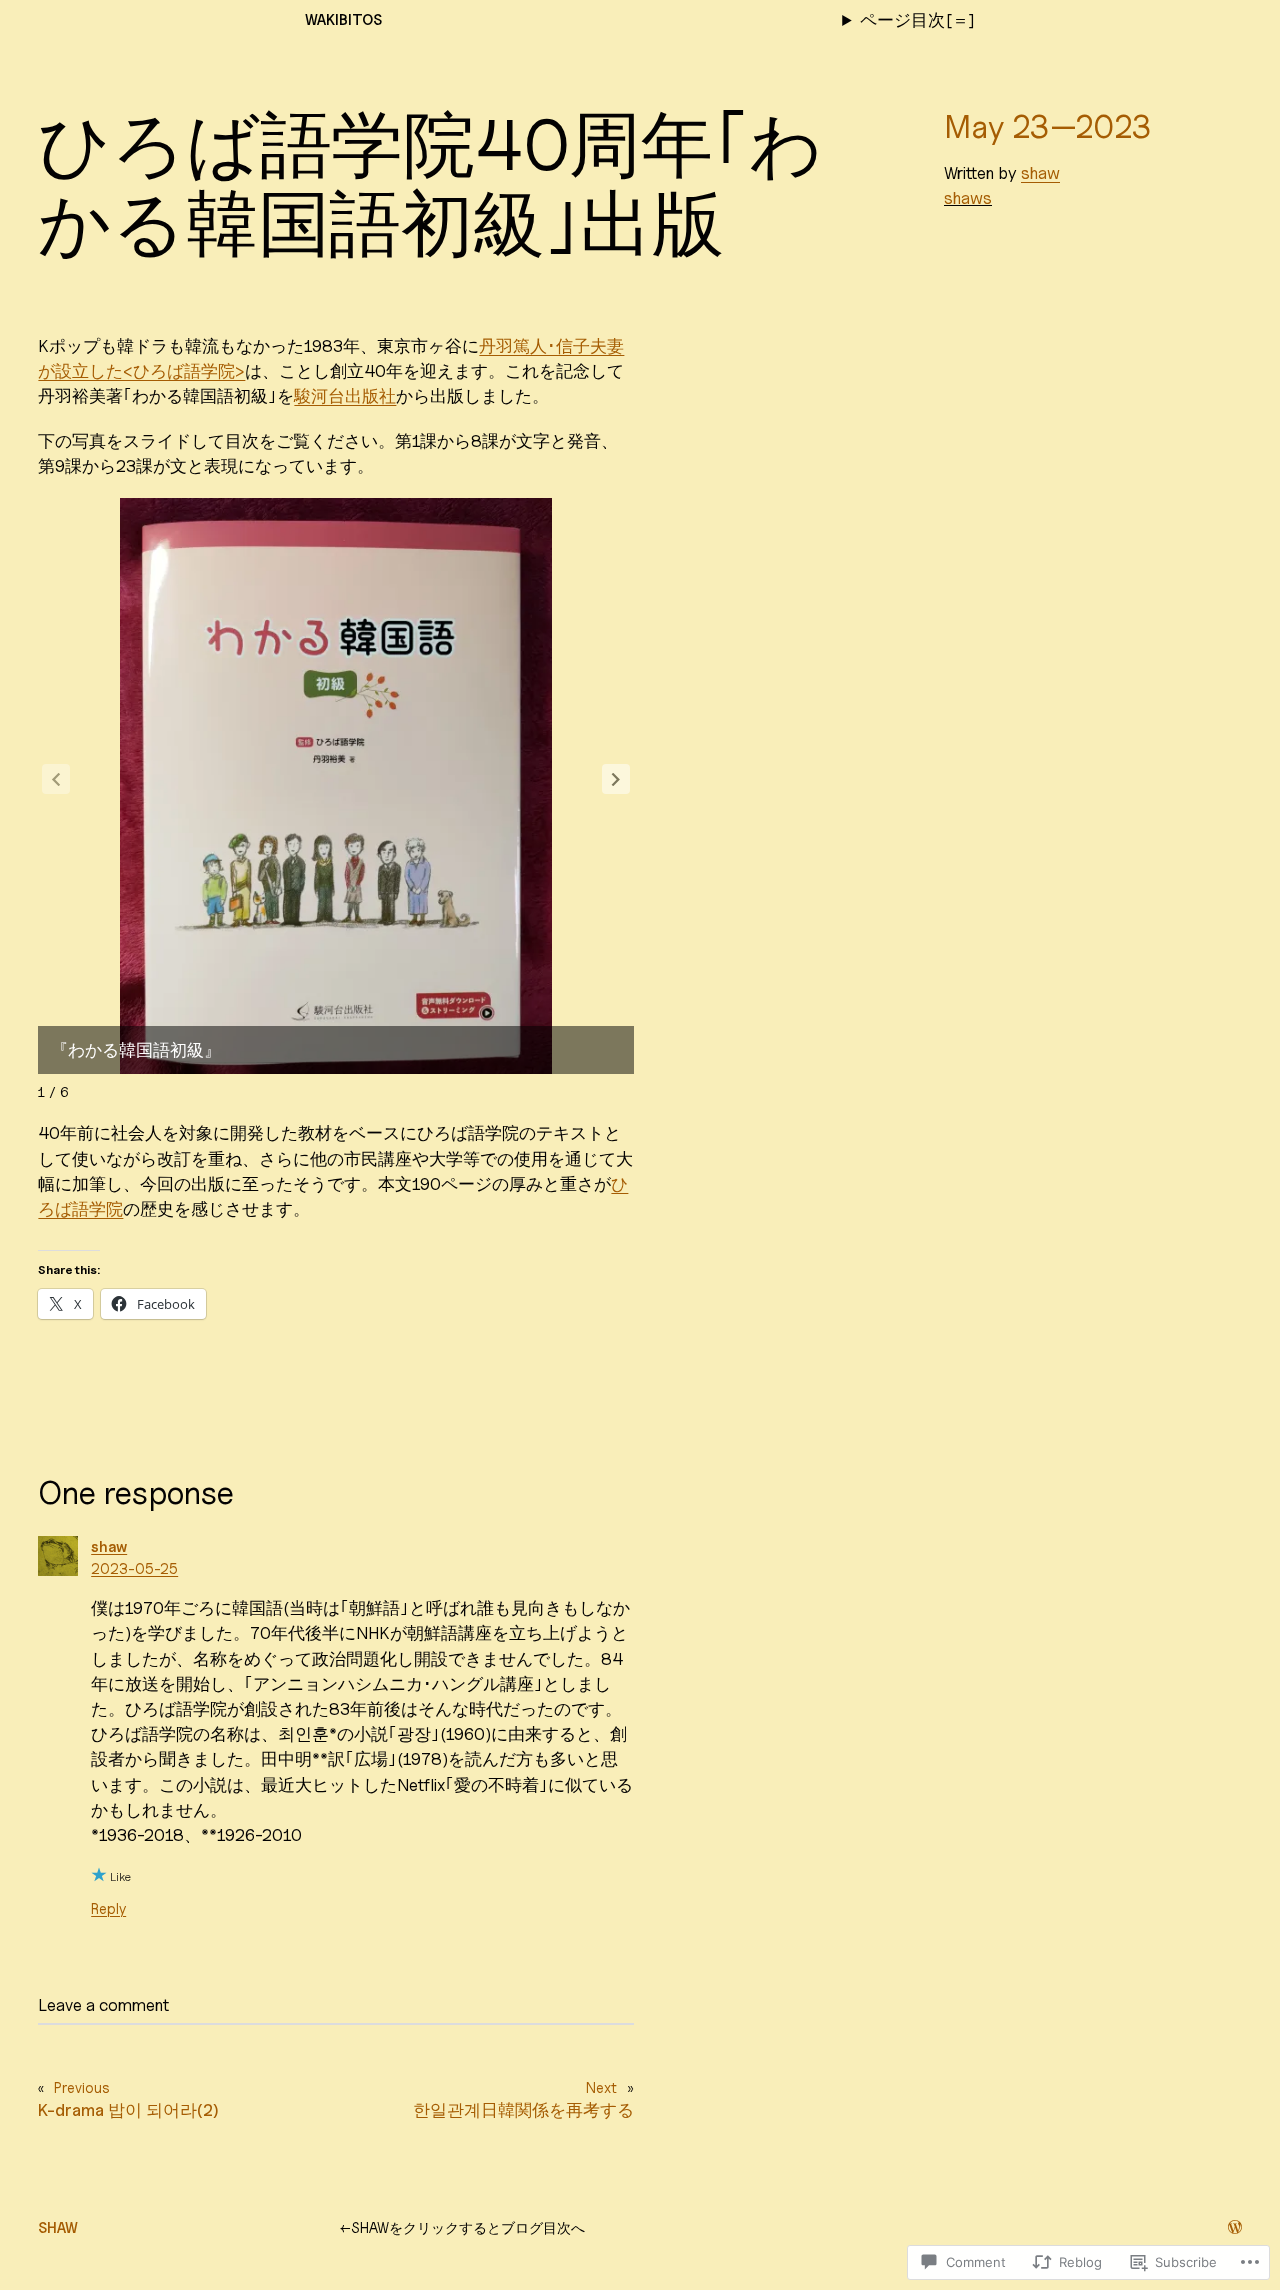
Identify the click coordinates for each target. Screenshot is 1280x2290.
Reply (108, 1908)
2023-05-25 (134, 1568)
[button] (616, 779)
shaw (1040, 173)
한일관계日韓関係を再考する (523, 2110)
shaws (968, 198)
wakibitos (343, 19)
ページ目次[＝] (917, 20)
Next (601, 2087)
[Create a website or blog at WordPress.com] (1235, 2227)
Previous (82, 2087)
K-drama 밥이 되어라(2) (128, 2110)
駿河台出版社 (345, 396)
